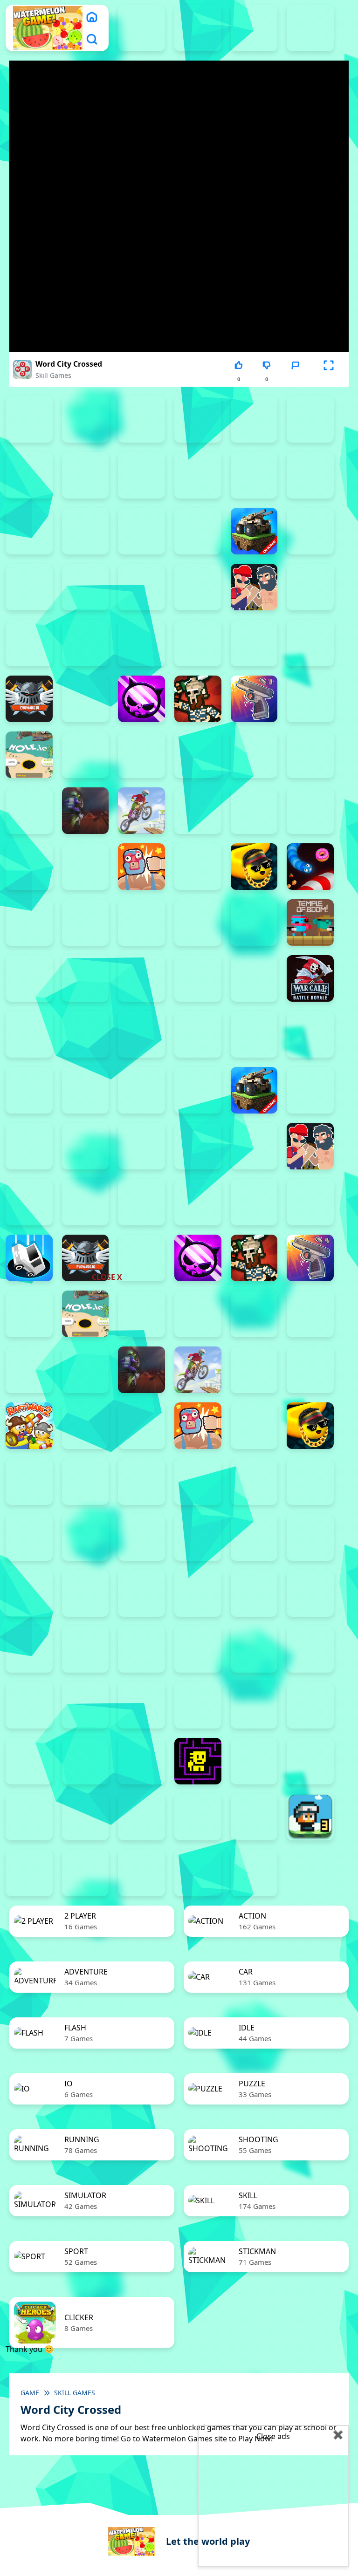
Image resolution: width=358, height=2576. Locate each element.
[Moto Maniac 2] (86, 811)
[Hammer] (310, 699)
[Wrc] (310, 978)
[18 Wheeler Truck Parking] (141, 1873)
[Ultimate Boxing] (29, 978)
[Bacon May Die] (86, 531)
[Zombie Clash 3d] (29, 1593)
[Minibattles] (29, 1370)
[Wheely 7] (198, 1817)
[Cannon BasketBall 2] (310, 587)
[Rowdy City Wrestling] (141, 867)
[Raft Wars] (29, 867)
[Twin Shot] (29, 1537)
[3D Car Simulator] (254, 1873)
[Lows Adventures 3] (310, 1817)
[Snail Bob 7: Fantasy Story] (198, 1705)
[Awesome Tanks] (29, 531)
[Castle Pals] (141, 643)
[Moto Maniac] (141, 811)
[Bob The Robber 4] (29, 1649)
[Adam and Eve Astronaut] (254, 1593)
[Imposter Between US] (141, 755)
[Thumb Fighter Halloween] (310, 419)
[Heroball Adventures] (86, 1649)
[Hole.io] (29, 755)
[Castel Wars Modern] (86, 643)
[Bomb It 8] (198, 1146)
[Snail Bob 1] (310, 1649)
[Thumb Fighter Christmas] (254, 419)
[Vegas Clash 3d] (86, 978)
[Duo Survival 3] (198, 28)
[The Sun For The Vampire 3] (86, 1761)
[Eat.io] (29, 1258)
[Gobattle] (86, 475)
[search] (92, 39)
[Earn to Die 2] (29, 1034)
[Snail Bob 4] (29, 1705)
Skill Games (53, 375)
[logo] (48, 28)
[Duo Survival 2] (141, 28)
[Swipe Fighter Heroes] (198, 922)
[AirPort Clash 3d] (254, 475)
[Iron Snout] (254, 755)
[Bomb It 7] (141, 587)
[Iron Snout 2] (198, 755)
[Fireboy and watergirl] (254, 28)
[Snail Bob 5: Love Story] (86, 1705)
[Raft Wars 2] (29, 1426)
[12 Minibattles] (141, 475)
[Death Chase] (254, 643)
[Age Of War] (198, 475)
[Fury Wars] (141, 699)
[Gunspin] (254, 699)
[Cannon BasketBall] (29, 643)
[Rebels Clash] (141, 1034)
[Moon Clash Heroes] (29, 811)
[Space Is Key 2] (310, 1705)
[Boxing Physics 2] (254, 587)
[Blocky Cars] (254, 531)
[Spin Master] (29, 922)
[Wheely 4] (29, 1817)
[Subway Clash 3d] (86, 922)
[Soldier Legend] (29, 1482)
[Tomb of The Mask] (198, 1761)
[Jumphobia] (198, 1649)
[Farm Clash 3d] (86, 699)
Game (30, 2393)
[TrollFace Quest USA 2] (310, 1761)
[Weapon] (141, 978)
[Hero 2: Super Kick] (29, 1314)
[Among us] (310, 475)
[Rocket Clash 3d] (86, 867)
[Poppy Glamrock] (310, 811)
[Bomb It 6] (86, 587)
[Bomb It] (198, 587)
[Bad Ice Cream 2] (310, 1593)
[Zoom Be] (29, 475)
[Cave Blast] (198, 643)
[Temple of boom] (310, 922)
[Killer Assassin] (310, 755)
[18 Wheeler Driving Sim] (29, 1873)
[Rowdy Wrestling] (198, 867)
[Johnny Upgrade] (141, 1649)
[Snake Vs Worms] (310, 867)
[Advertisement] (109, 1215)
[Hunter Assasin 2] (86, 755)
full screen (329, 379)
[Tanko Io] (254, 922)
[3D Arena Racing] (198, 1873)
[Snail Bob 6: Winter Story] (141, 1705)
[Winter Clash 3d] (198, 978)
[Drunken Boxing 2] (310, 643)
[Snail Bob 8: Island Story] (254, 1705)
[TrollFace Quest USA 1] (254, 1761)
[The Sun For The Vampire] (141, 1761)
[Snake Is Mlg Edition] (254, 867)
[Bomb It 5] (29, 587)
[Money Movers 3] (141, 419)
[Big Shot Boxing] (198, 531)
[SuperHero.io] (141, 922)
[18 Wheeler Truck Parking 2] (86, 1873)
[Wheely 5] (86, 1817)
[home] (92, 17)
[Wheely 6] (141, 1817)
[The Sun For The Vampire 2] (29, 1761)
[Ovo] (254, 1649)
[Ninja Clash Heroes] (198, 811)
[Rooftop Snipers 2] (198, 419)
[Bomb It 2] (310, 531)
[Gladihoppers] (198, 699)
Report (295, 379)
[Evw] (29, 699)
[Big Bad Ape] (141, 531)
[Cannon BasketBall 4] (29, 1202)
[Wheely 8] (254, 1817)
